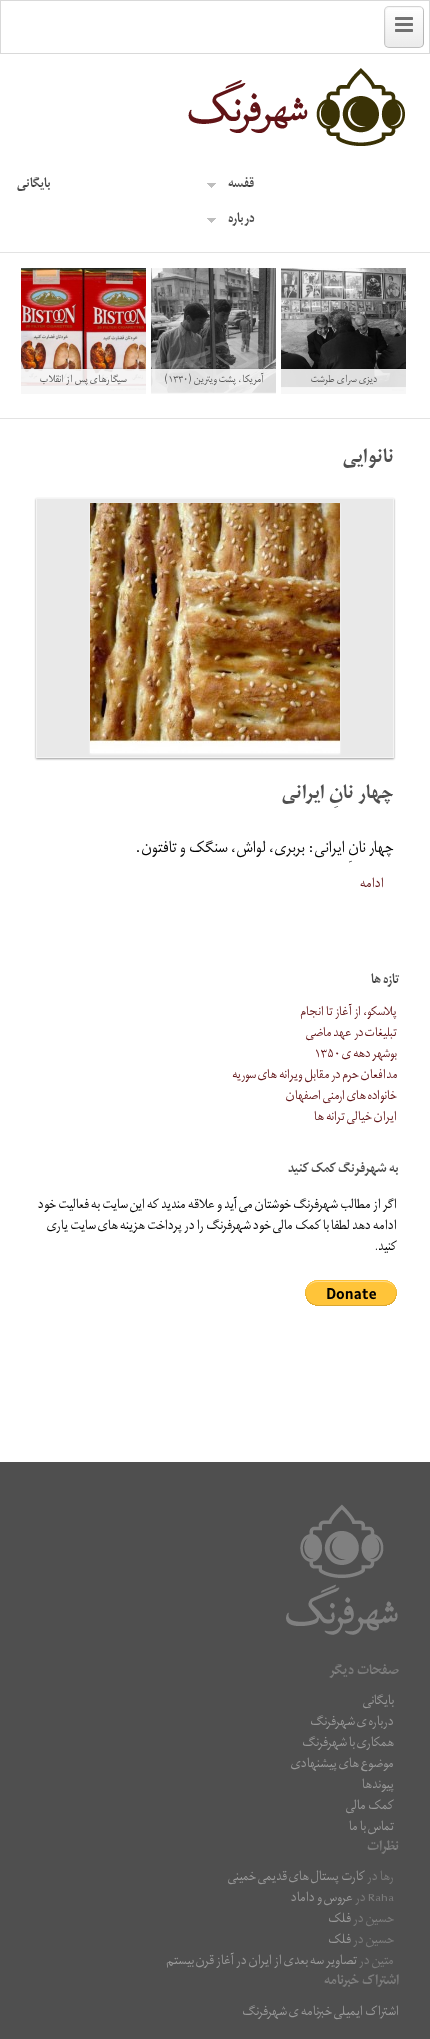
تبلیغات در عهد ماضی (351, 1034)
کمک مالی (370, 1807)
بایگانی (34, 185)
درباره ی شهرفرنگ (352, 1723)
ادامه (372, 884)
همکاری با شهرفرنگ (348, 1744)
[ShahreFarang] (214, 108)
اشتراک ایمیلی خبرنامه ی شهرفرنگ (320, 2013)
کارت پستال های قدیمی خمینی (296, 1878)
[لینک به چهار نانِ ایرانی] (214, 628)
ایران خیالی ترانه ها (355, 1118)
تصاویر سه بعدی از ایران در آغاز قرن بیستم (261, 1962)
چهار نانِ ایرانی (338, 795)
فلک (339, 1920)
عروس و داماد (322, 1899)
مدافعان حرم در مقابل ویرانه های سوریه (314, 1076)
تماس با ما (371, 1828)
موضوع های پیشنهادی (342, 1765)
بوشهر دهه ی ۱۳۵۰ (356, 1055)
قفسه (241, 185)
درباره (241, 220)
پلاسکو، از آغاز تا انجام (348, 1013)
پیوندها (378, 1786)
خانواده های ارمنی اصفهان (341, 1097)
